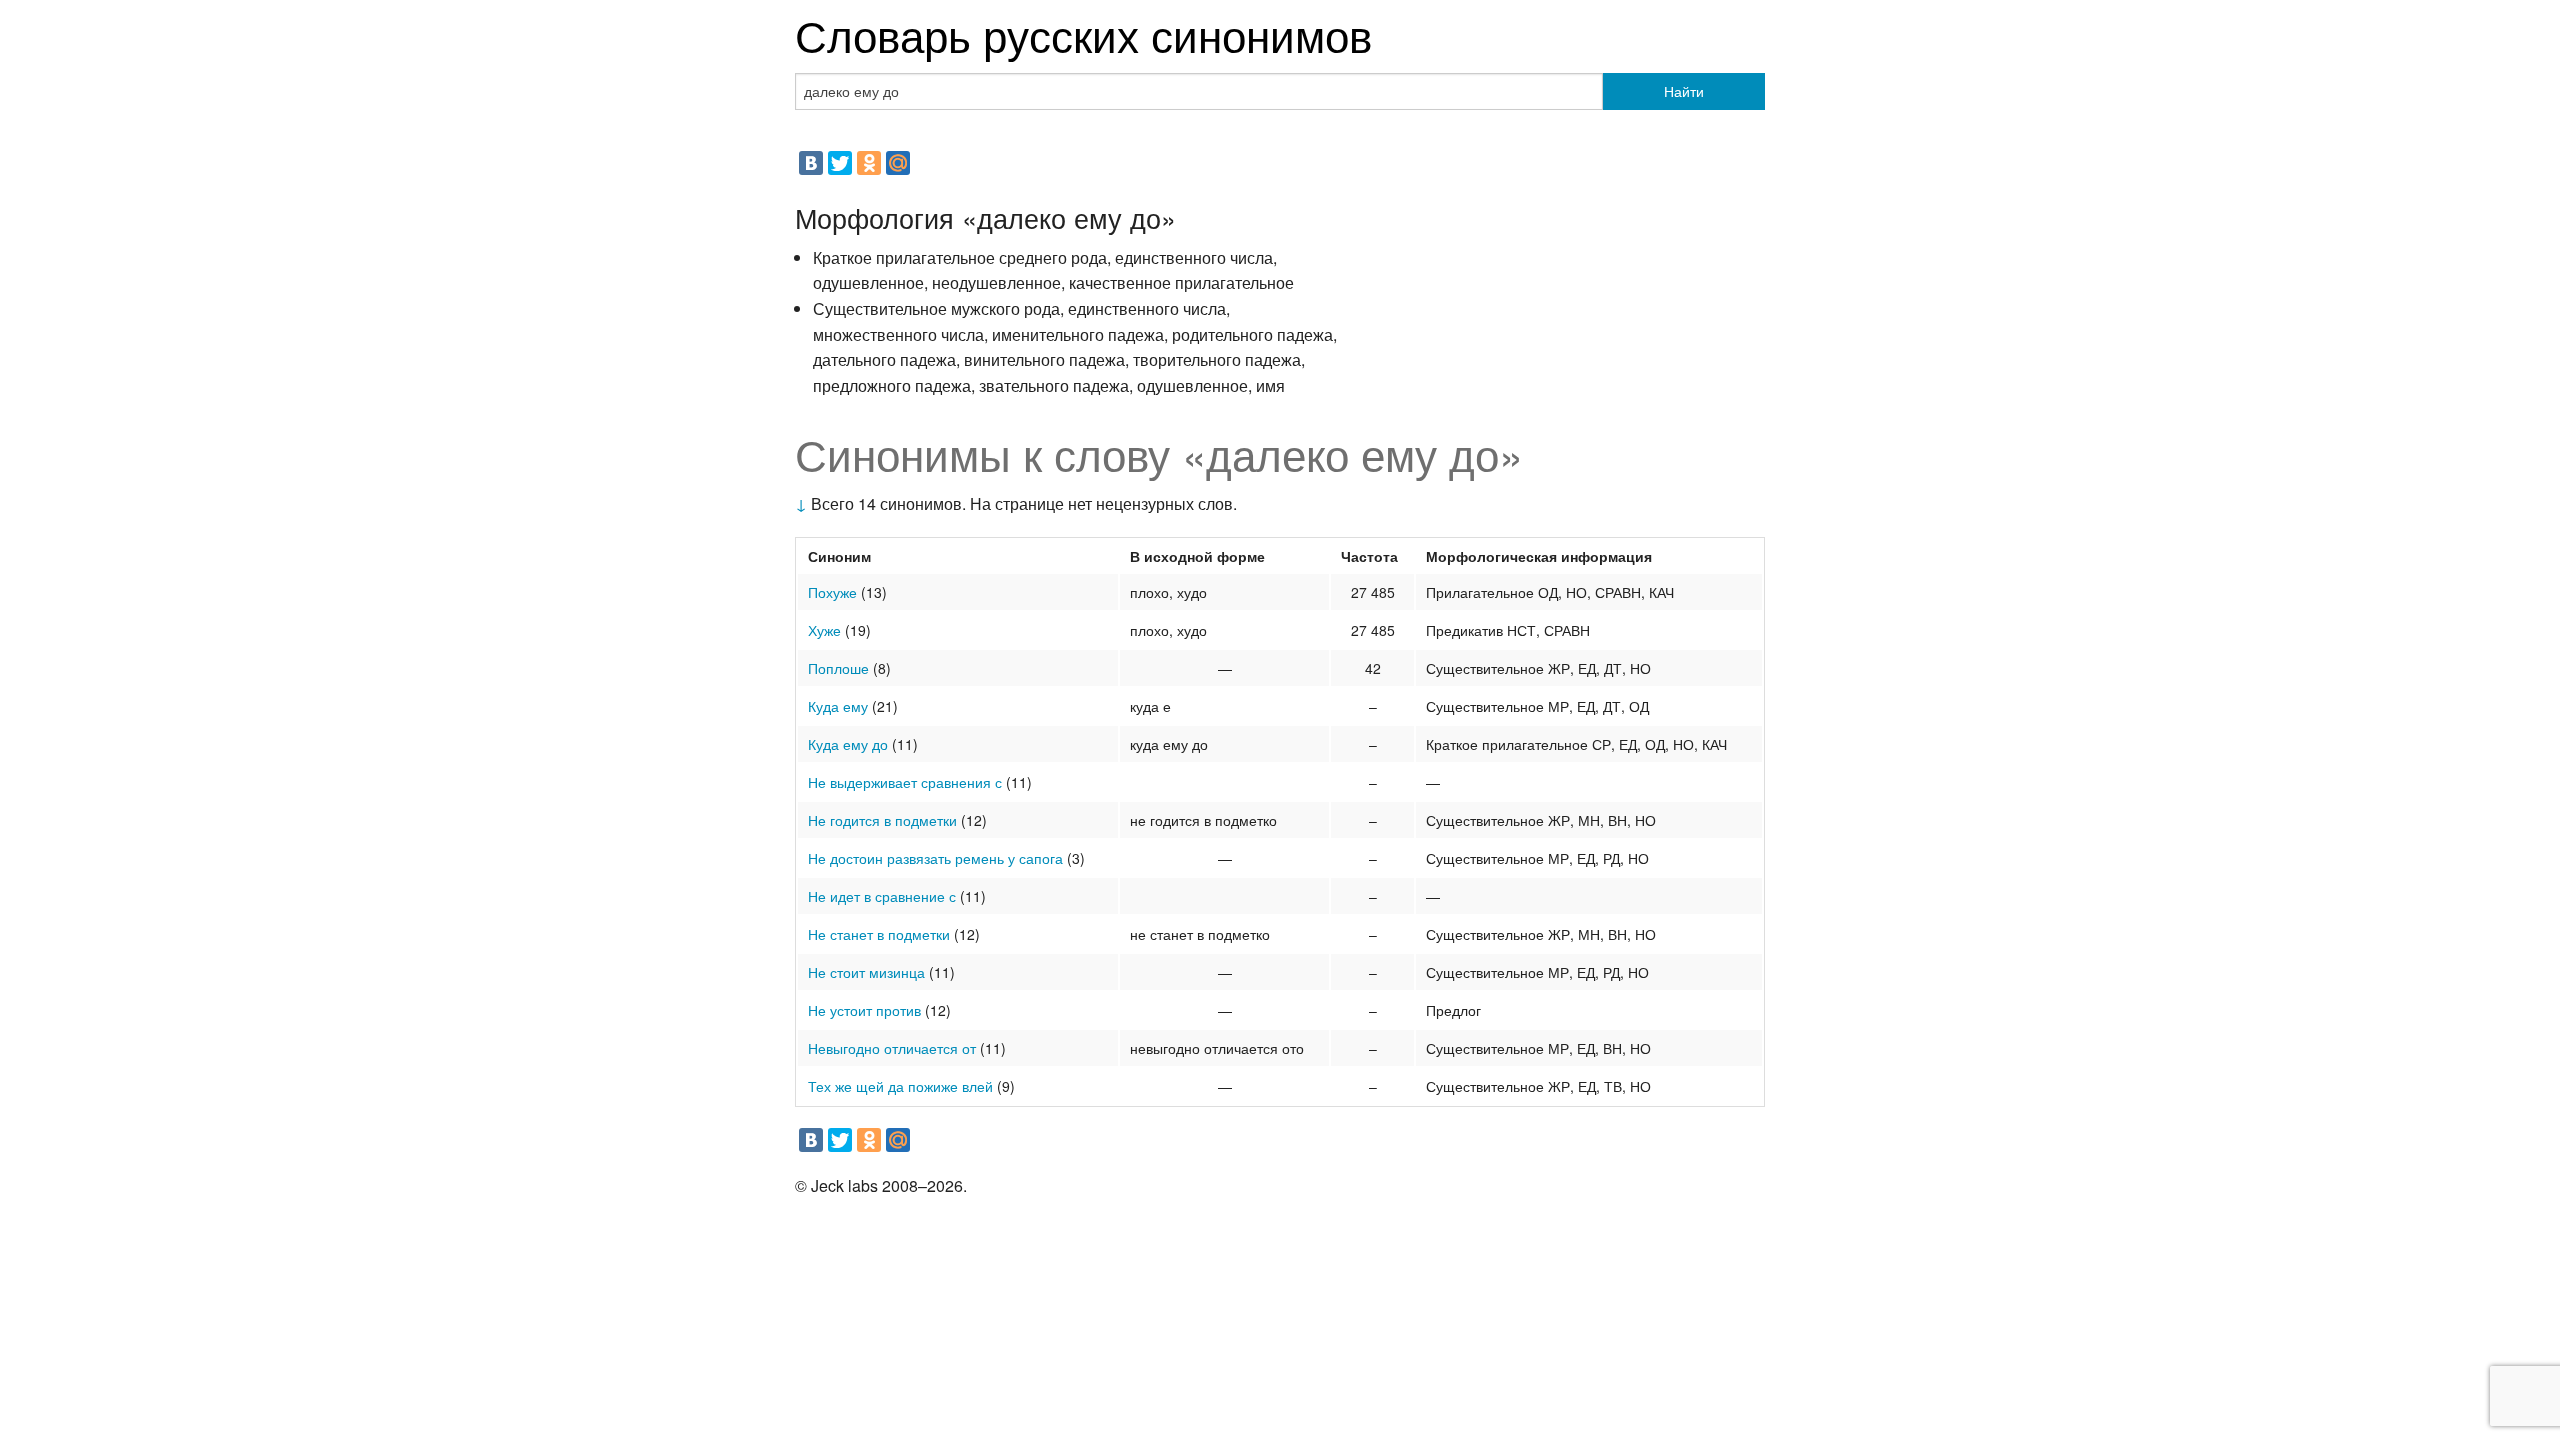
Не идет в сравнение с (882, 896)
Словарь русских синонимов (1083, 33)
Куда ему (838, 706)
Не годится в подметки (882, 820)
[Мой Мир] (898, 163)
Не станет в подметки (879, 934)
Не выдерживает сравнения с (905, 782)
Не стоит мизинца (866, 972)
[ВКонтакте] (811, 163)
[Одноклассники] (869, 163)
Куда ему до (848, 744)
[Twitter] (840, 163)
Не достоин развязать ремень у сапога (935, 858)
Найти (1684, 91)
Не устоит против (864, 1010)
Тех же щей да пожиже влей (900, 1086)
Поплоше (838, 668)
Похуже (832, 592)
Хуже (824, 630)
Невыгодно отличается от (892, 1048)
